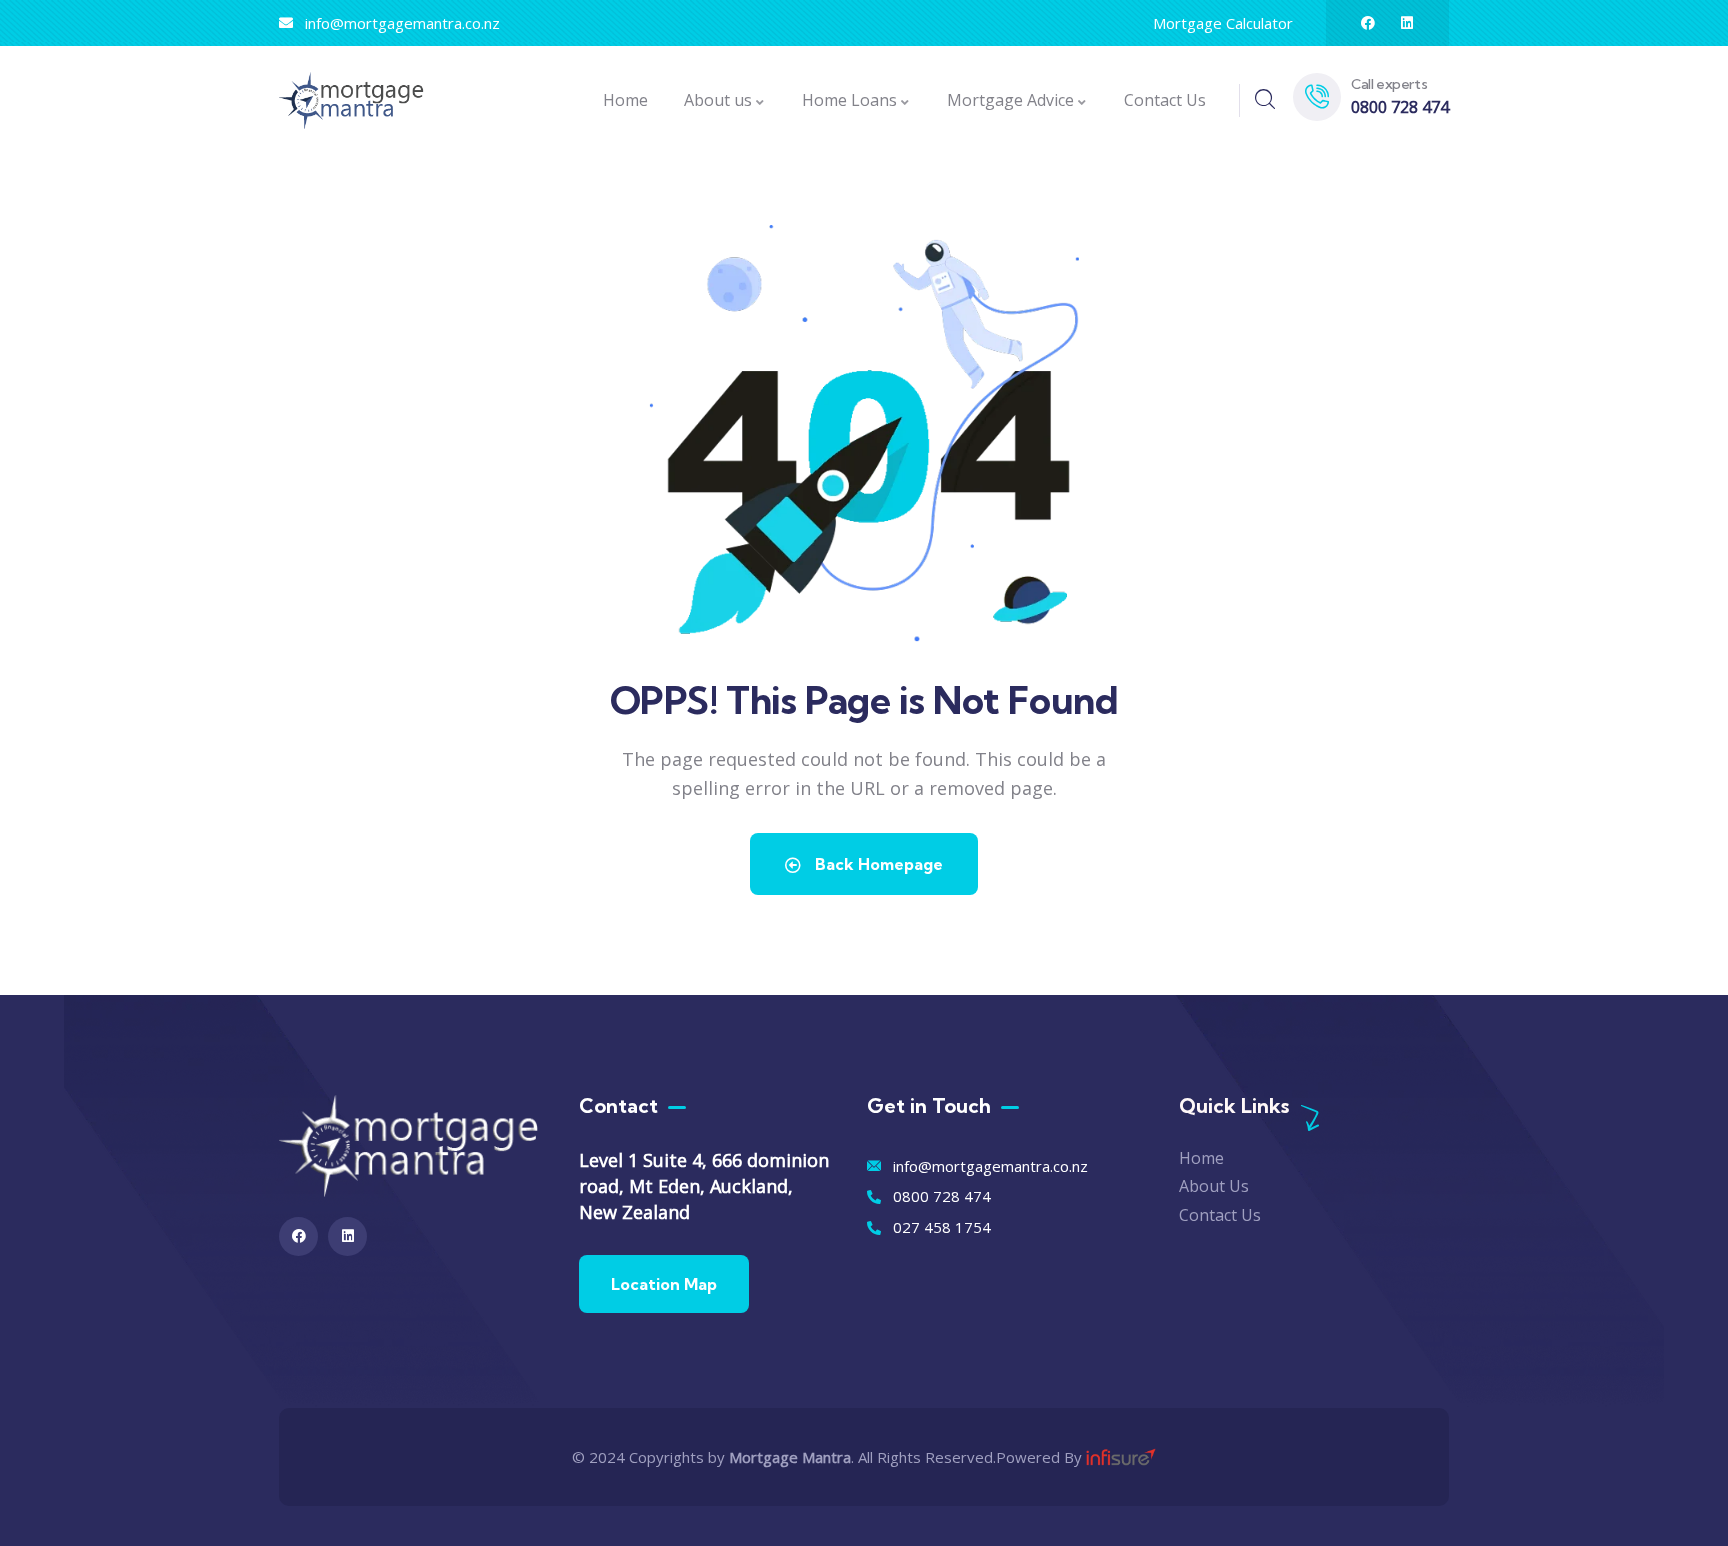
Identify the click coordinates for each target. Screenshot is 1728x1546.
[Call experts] (1317, 97)
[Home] (351, 100)
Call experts (1389, 84)
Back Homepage (877, 864)
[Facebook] (1368, 23)
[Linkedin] (1407, 23)
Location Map (664, 1284)
